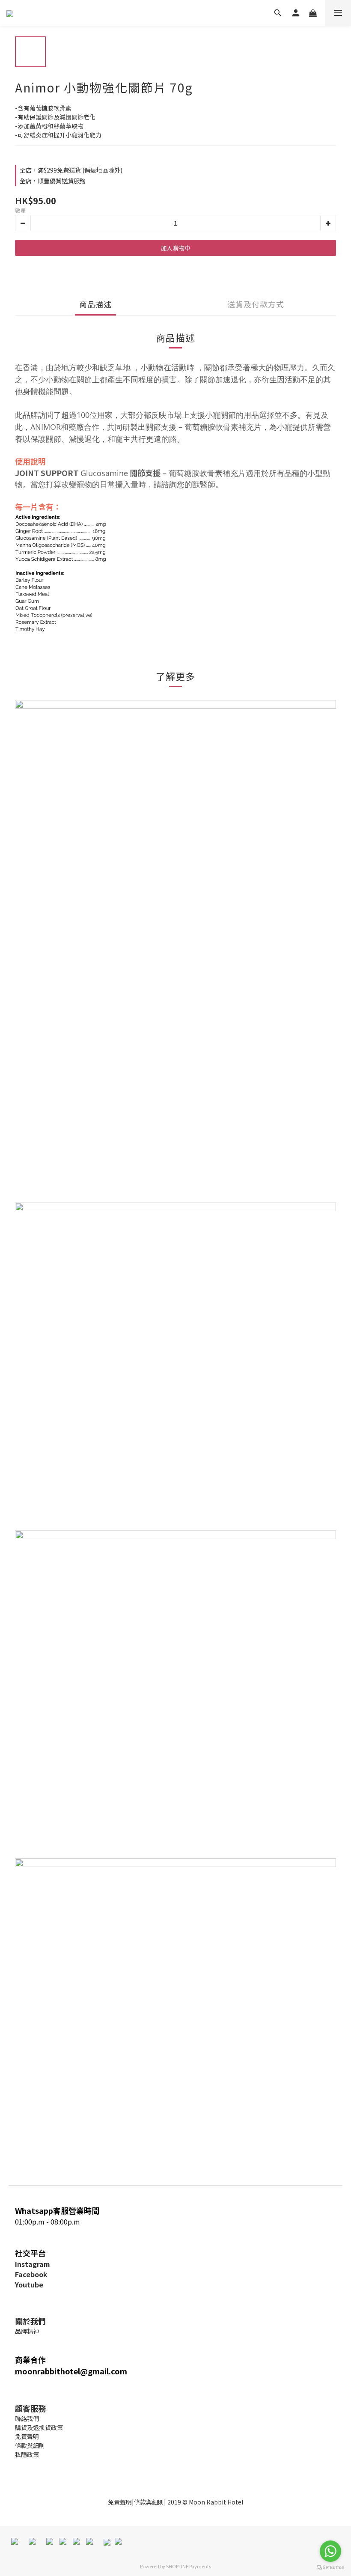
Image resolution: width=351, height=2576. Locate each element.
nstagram (34, 2264)
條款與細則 (149, 2502)
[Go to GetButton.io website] (330, 2567)
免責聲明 (120, 2502)
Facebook (31, 2274)
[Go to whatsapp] (330, 2551)
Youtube (29, 2284)
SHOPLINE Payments (189, 2566)
